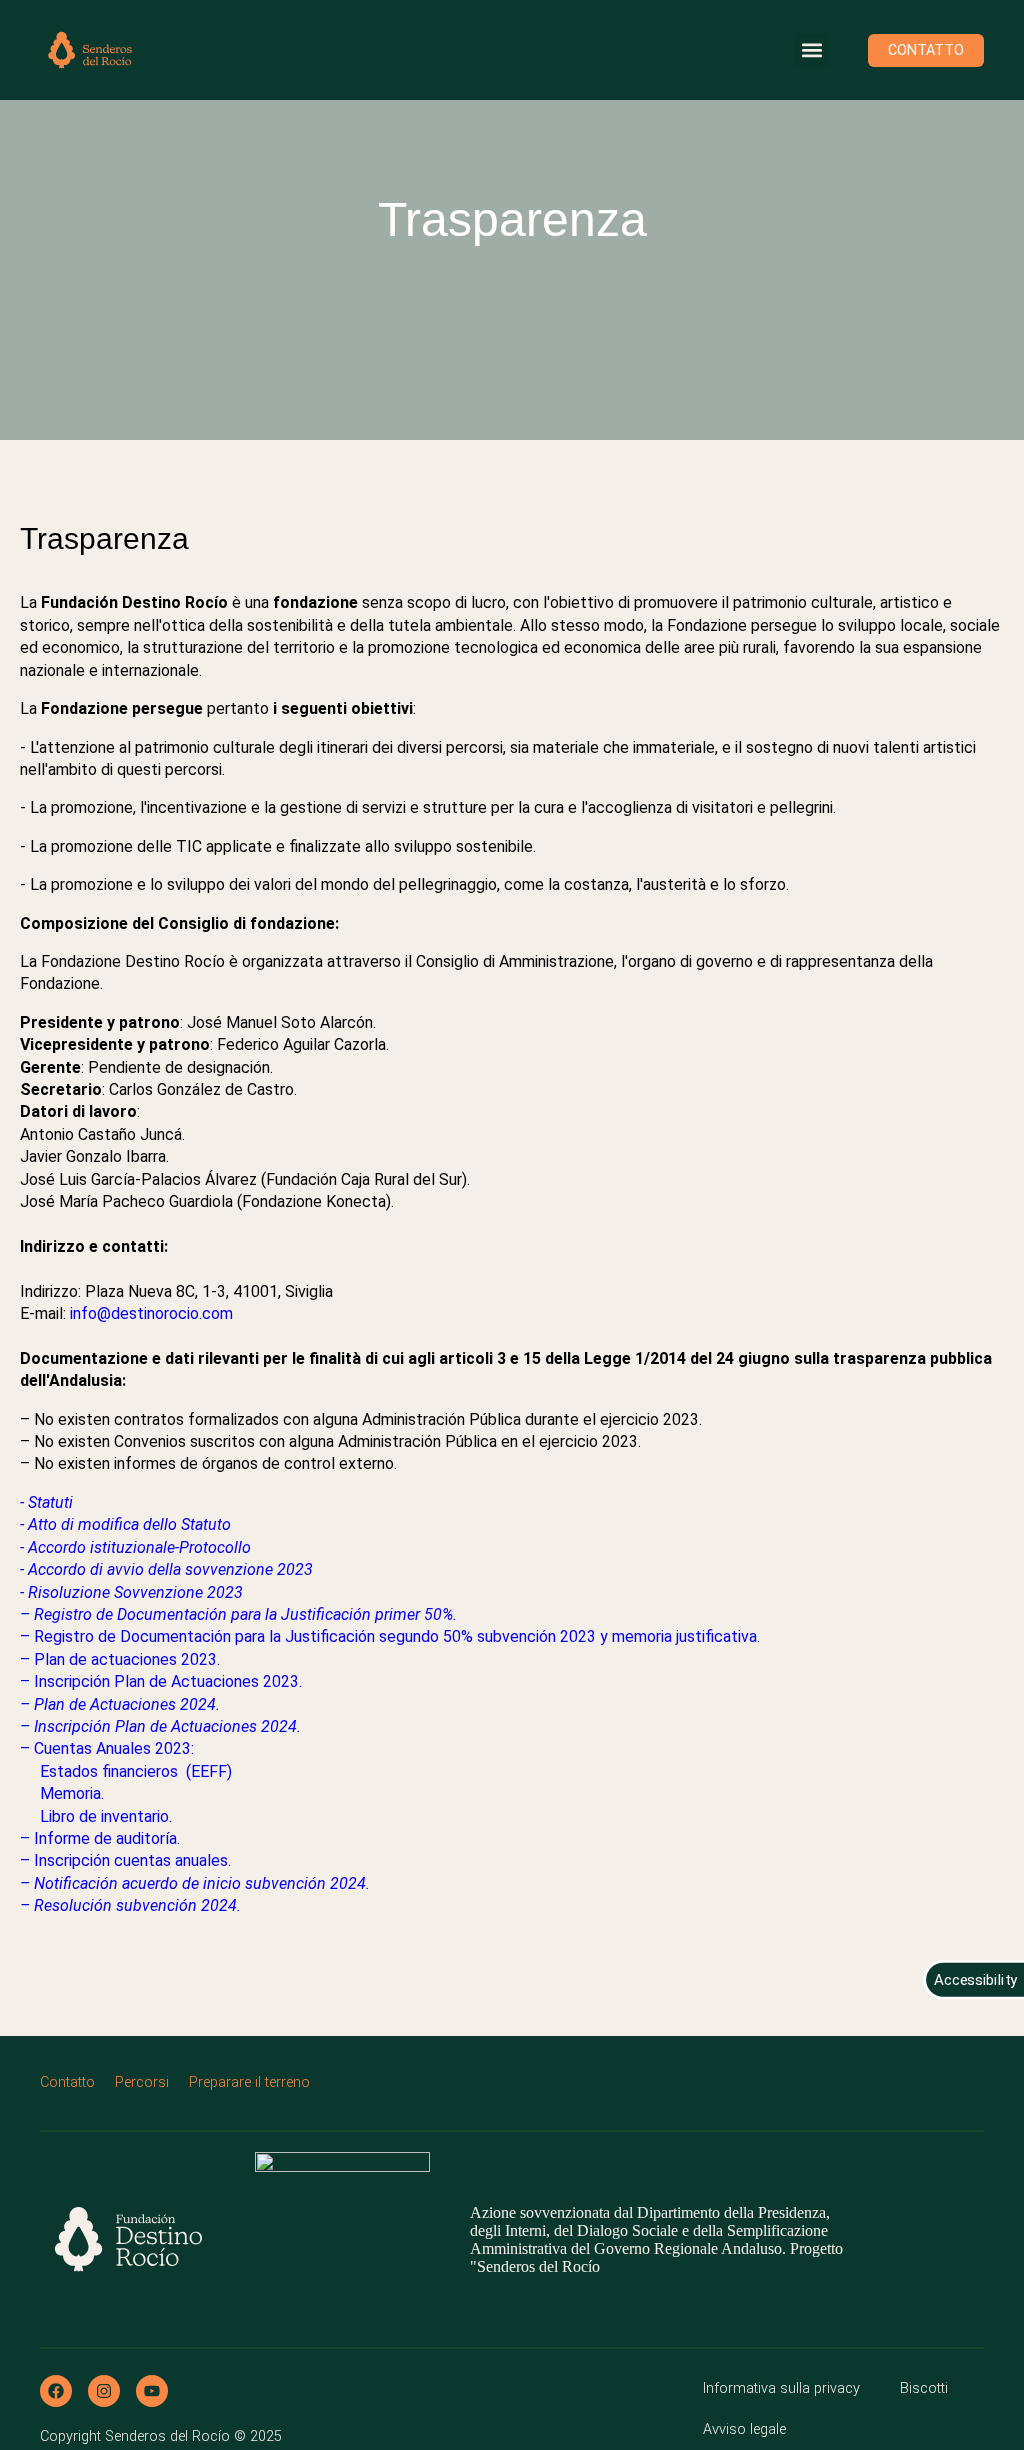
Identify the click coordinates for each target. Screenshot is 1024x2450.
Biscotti (924, 2388)
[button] (811, 50)
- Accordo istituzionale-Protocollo (135, 1547)
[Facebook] (56, 2391)
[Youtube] (152, 2391)
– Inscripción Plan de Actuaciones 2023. (161, 1681)
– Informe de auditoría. (100, 1838)
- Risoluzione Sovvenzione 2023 (131, 1592)
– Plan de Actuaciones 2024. (120, 1704)
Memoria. (72, 1793)
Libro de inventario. (106, 1816)
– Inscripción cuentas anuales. (125, 1860)
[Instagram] (104, 2391)
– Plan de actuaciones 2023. (120, 1659)
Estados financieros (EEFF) (136, 1771)
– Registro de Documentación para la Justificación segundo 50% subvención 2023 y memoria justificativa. (390, 1636)
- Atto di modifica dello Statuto (125, 1524)
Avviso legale (744, 2429)
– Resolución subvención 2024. (130, 1905)
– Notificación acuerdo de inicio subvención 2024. (195, 1883)
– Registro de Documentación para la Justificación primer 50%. (238, 1614)
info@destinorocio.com (151, 1313)
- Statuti (46, 1502)
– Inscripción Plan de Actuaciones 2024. (160, 1726)
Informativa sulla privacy (781, 2388)
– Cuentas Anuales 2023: (107, 1748)
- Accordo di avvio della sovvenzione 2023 (166, 1569)
